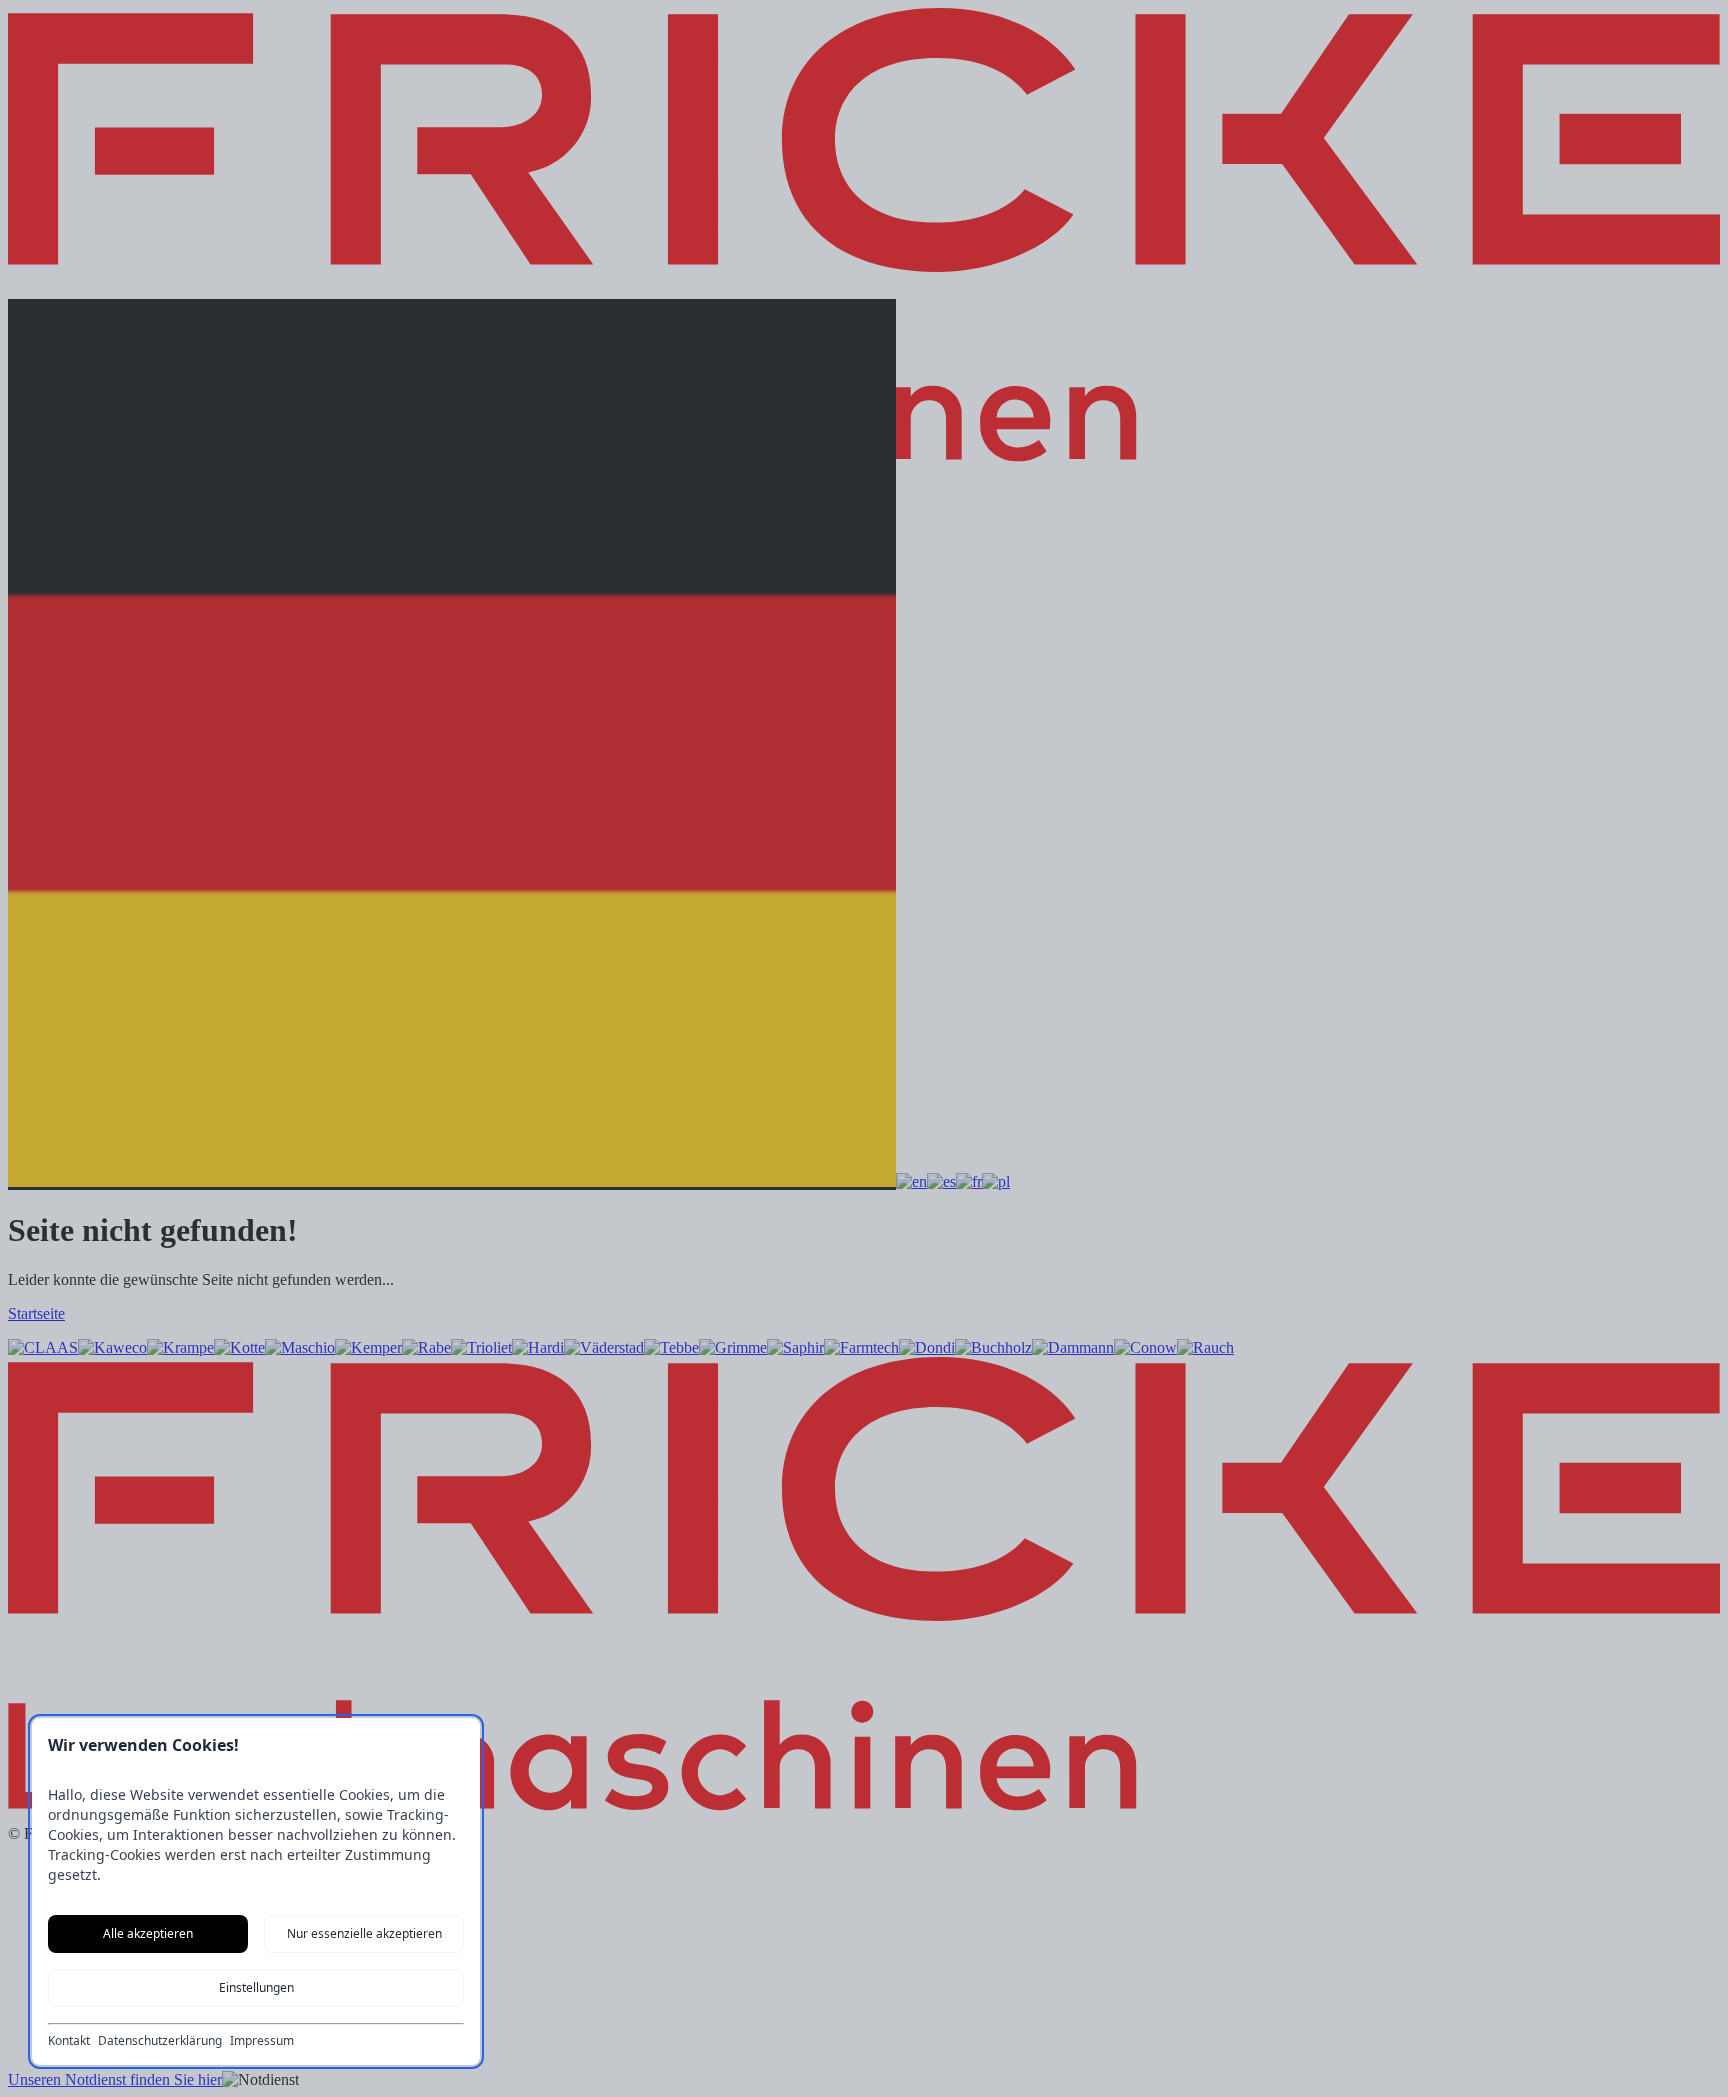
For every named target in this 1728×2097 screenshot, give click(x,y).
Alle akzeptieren (148, 1933)
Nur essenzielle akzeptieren (364, 1933)
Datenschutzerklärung (160, 2041)
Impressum (262, 2041)
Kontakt (69, 2041)
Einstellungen (256, 1987)
